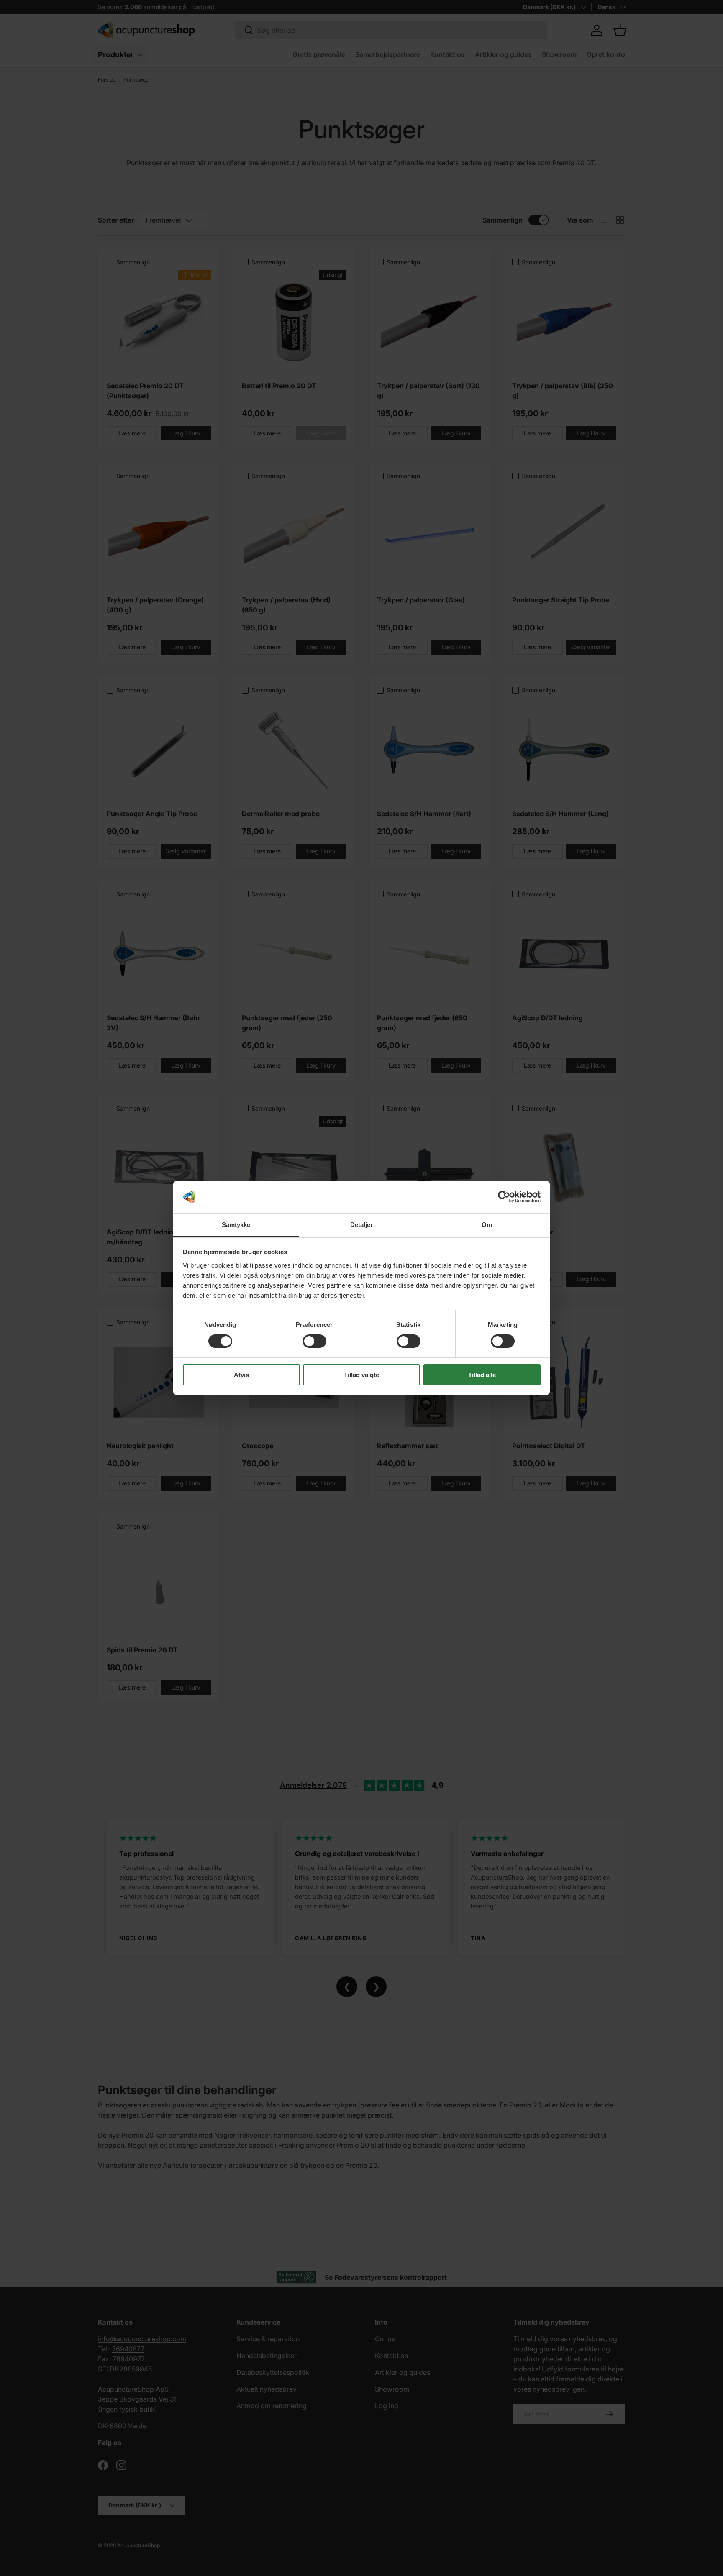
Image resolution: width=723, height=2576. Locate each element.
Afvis (241, 1375)
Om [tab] (487, 1225)
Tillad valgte (361, 1375)
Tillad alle (482, 1375)
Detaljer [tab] (362, 1225)
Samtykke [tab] (236, 1225)
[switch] (314, 1341)
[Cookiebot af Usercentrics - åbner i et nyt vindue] (504, 1197)
